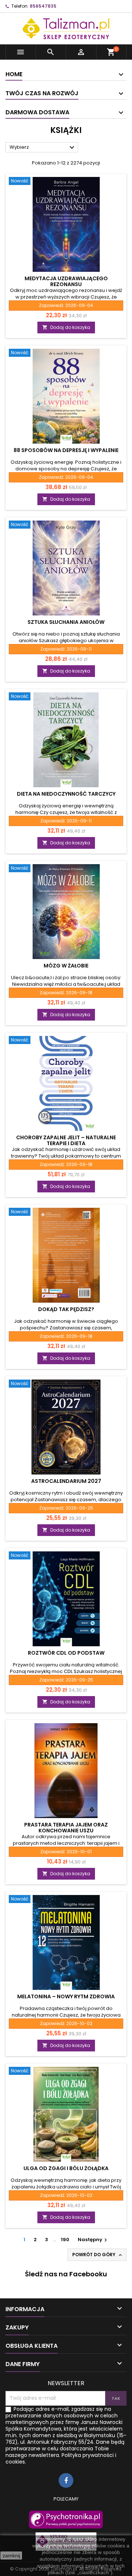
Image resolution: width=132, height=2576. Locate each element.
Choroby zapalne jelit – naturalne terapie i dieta (66, 1140)
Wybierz (43, 148)
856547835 (43, 6)
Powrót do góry (98, 2255)
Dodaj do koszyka (66, 327)
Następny (93, 2240)
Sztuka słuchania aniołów (66, 622)
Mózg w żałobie (66, 966)
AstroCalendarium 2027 (66, 1481)
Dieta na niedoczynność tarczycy (66, 794)
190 (65, 2240)
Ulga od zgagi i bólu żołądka (66, 2168)
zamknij (11, 2555)
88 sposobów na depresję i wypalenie (66, 450)
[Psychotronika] (66, 2520)
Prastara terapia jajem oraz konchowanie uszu (66, 1828)
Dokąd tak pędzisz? (66, 1309)
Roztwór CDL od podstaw (66, 1653)
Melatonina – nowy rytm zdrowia (66, 1996)
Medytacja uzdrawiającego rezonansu (66, 281)
